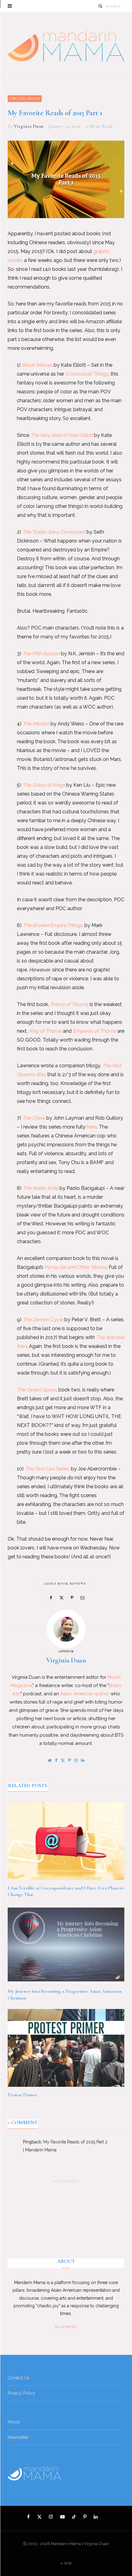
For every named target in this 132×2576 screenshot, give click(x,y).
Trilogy (87, 374)
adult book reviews (65, 1584)
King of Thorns (45, 1031)
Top (68, 2563)
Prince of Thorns (69, 1004)
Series (47, 1469)
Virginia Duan (29, 126)
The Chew (34, 1118)
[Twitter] (61, 1598)
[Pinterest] (72, 1598)
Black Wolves (37, 365)
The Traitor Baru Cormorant (54, 532)
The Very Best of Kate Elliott (62, 435)
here (92, 1127)
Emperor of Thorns (94, 1031)
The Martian (36, 724)
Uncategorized (25, 98)
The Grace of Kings (44, 785)
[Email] (82, 1598)
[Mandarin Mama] (66, 45)
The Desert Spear (37, 1390)
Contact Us (19, 2378)
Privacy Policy (21, 2393)
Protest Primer (22, 2095)
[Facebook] (51, 1598)
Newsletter (18, 2437)
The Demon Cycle (43, 1320)
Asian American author (85, 1694)
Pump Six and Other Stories (76, 1267)
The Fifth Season (41, 654)
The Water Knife (41, 1188)
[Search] (101, 6)
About (14, 2422)
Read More (66, 2327)
